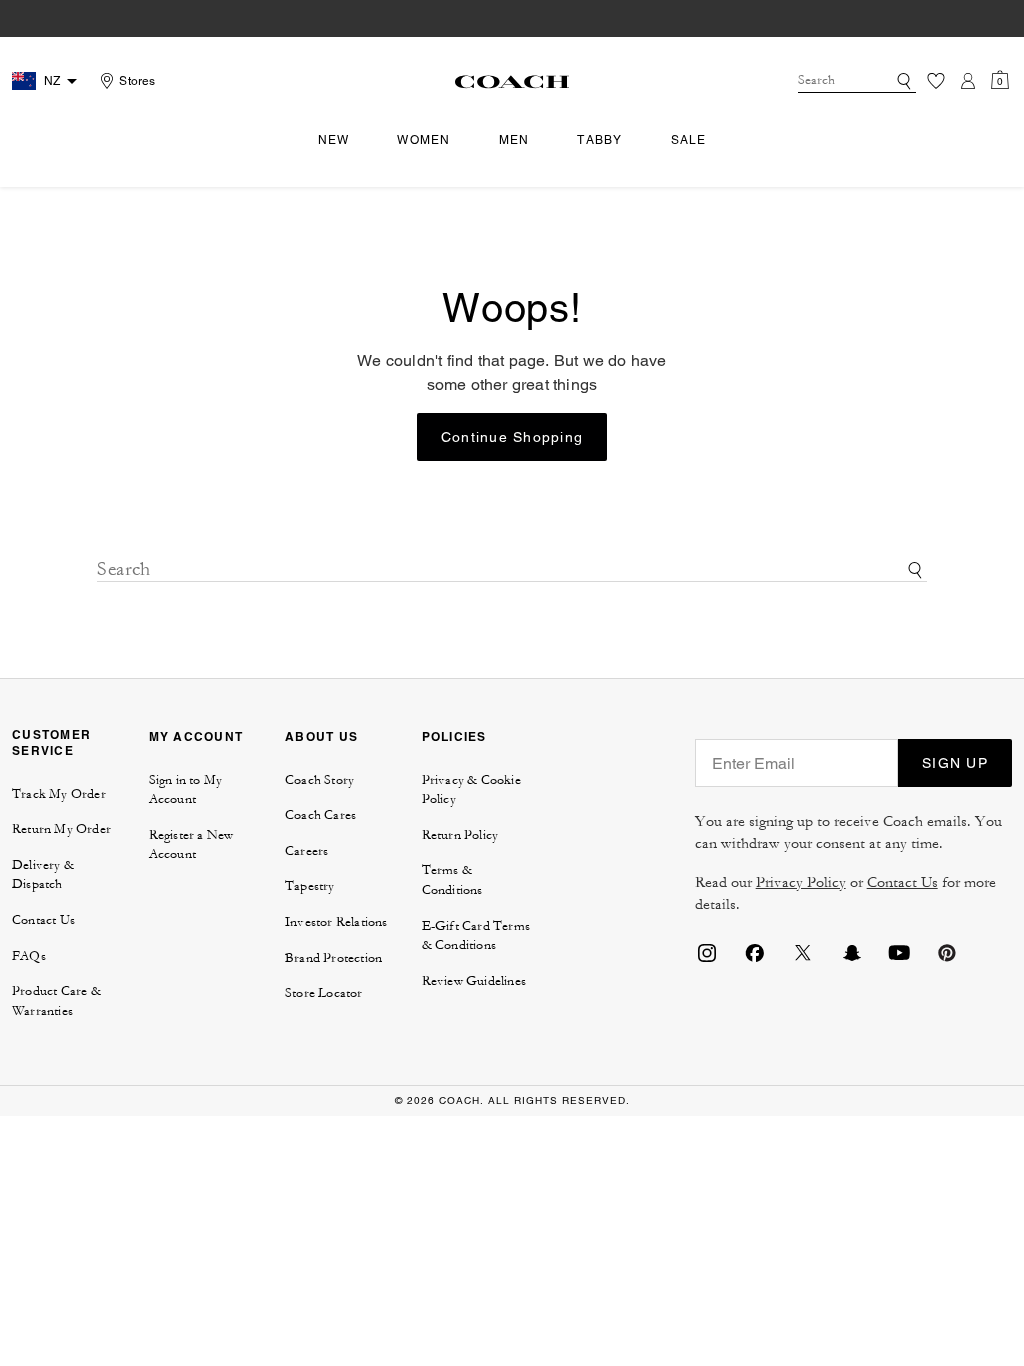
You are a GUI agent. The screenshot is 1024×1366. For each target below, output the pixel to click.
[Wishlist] (936, 81)
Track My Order (59, 794)
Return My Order (61, 829)
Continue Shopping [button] (512, 437)
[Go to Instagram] (707, 951)
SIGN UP (955, 763)
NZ (52, 81)
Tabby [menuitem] (599, 140)
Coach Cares (320, 815)
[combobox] (857, 81)
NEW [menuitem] (334, 140)
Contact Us (43, 920)
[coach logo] (512, 81)
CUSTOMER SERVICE (51, 742)
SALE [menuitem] (689, 140)
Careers (306, 851)
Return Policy (460, 835)
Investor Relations (336, 922)
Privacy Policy (801, 882)
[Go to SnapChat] (851, 951)
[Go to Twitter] (803, 951)
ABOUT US (321, 736)
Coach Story (319, 780)
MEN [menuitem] (514, 140)
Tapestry (310, 886)
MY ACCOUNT (196, 736)
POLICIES (454, 736)
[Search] (904, 81)
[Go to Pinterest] (947, 951)
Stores (137, 81)
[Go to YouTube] (899, 951)
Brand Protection (333, 958)
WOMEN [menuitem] (423, 140)
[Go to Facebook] (755, 951)
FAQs (29, 956)
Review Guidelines (474, 981)
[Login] (968, 81)
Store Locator (324, 993)
